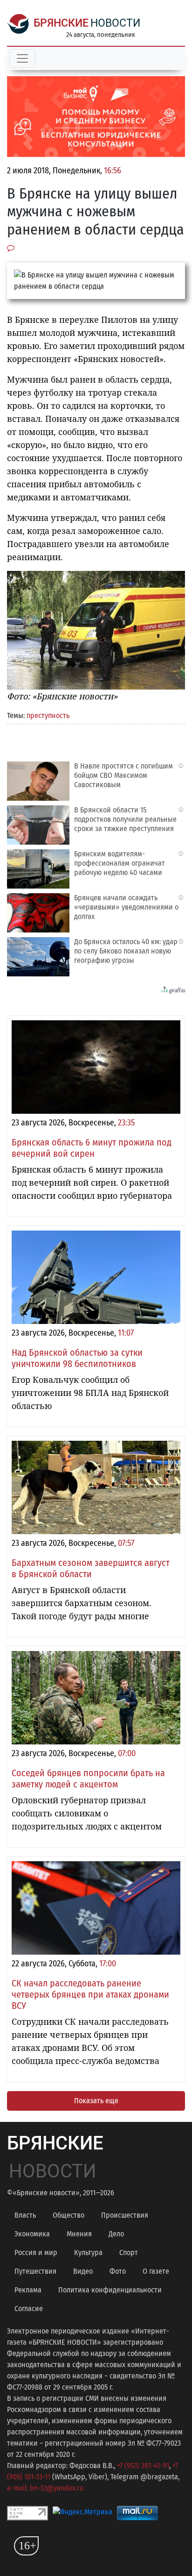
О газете (156, 2271)
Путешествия (35, 2271)
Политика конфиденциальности (110, 2290)
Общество (69, 2215)
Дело (116, 2234)
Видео (83, 2271)
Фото (118, 2271)
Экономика (32, 2234)
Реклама (28, 2290)
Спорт (129, 2252)
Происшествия (125, 2215)
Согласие (29, 2309)
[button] (177, 579)
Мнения (79, 2234)
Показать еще (96, 2101)
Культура (88, 2252)
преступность (48, 715)
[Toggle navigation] (22, 58)
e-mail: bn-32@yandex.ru (45, 2488)
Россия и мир (36, 2252)
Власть (25, 2215)
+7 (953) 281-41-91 (143, 2466)
